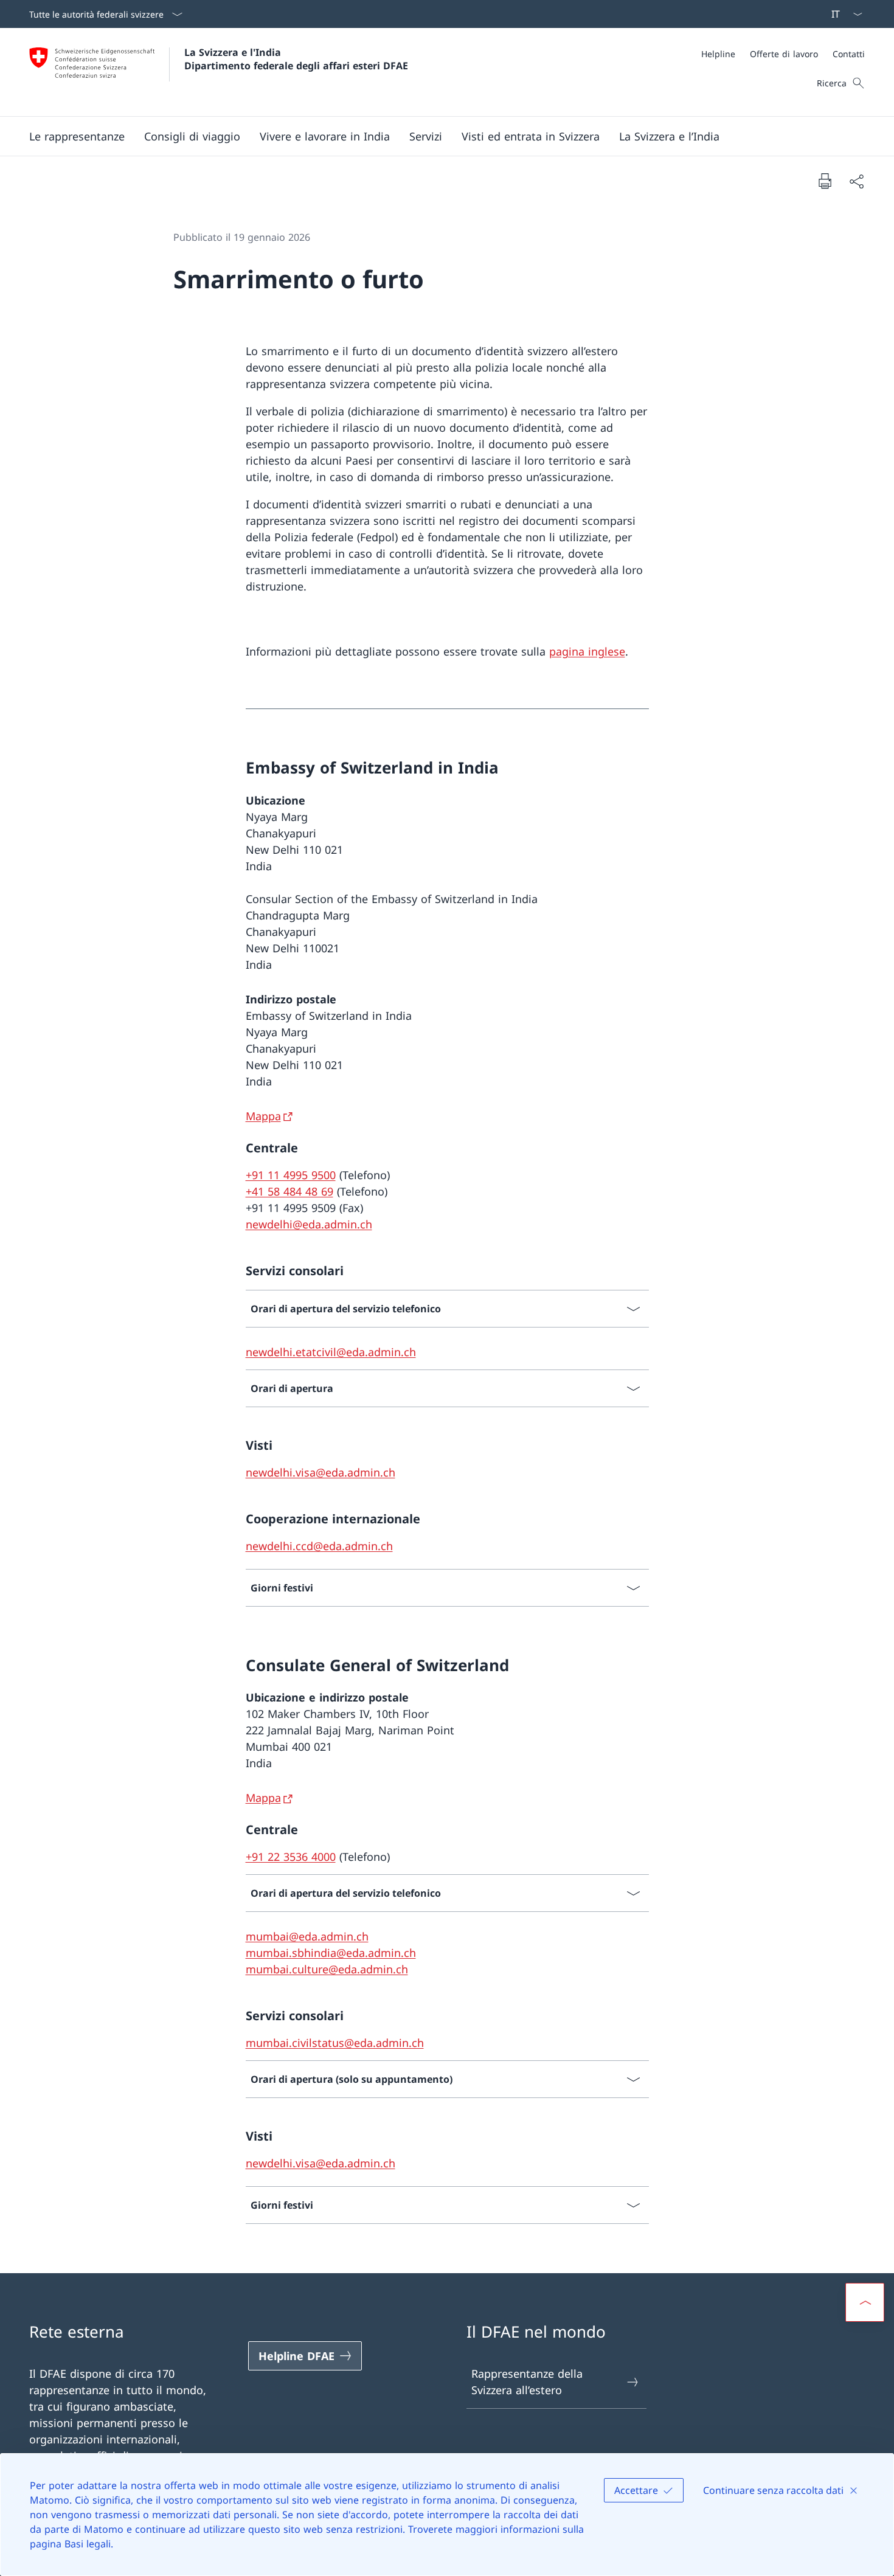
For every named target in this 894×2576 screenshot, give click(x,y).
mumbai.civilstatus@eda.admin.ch (335, 2043)
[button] (77, 136)
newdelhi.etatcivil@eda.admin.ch (331, 1352)
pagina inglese (587, 651)
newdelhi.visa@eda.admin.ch (321, 1472)
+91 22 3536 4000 (291, 1857)
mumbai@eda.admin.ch (307, 1936)
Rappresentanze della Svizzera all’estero (527, 2382)
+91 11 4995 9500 (291, 1175)
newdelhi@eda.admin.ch (309, 1224)
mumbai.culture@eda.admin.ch (327, 1969)
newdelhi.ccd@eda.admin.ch (319, 1546)
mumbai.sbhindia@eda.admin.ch (331, 1953)
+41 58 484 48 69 (289, 1191)
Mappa (263, 1116)
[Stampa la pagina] (825, 181)
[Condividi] (856, 181)
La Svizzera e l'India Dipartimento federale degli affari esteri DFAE (296, 59)
